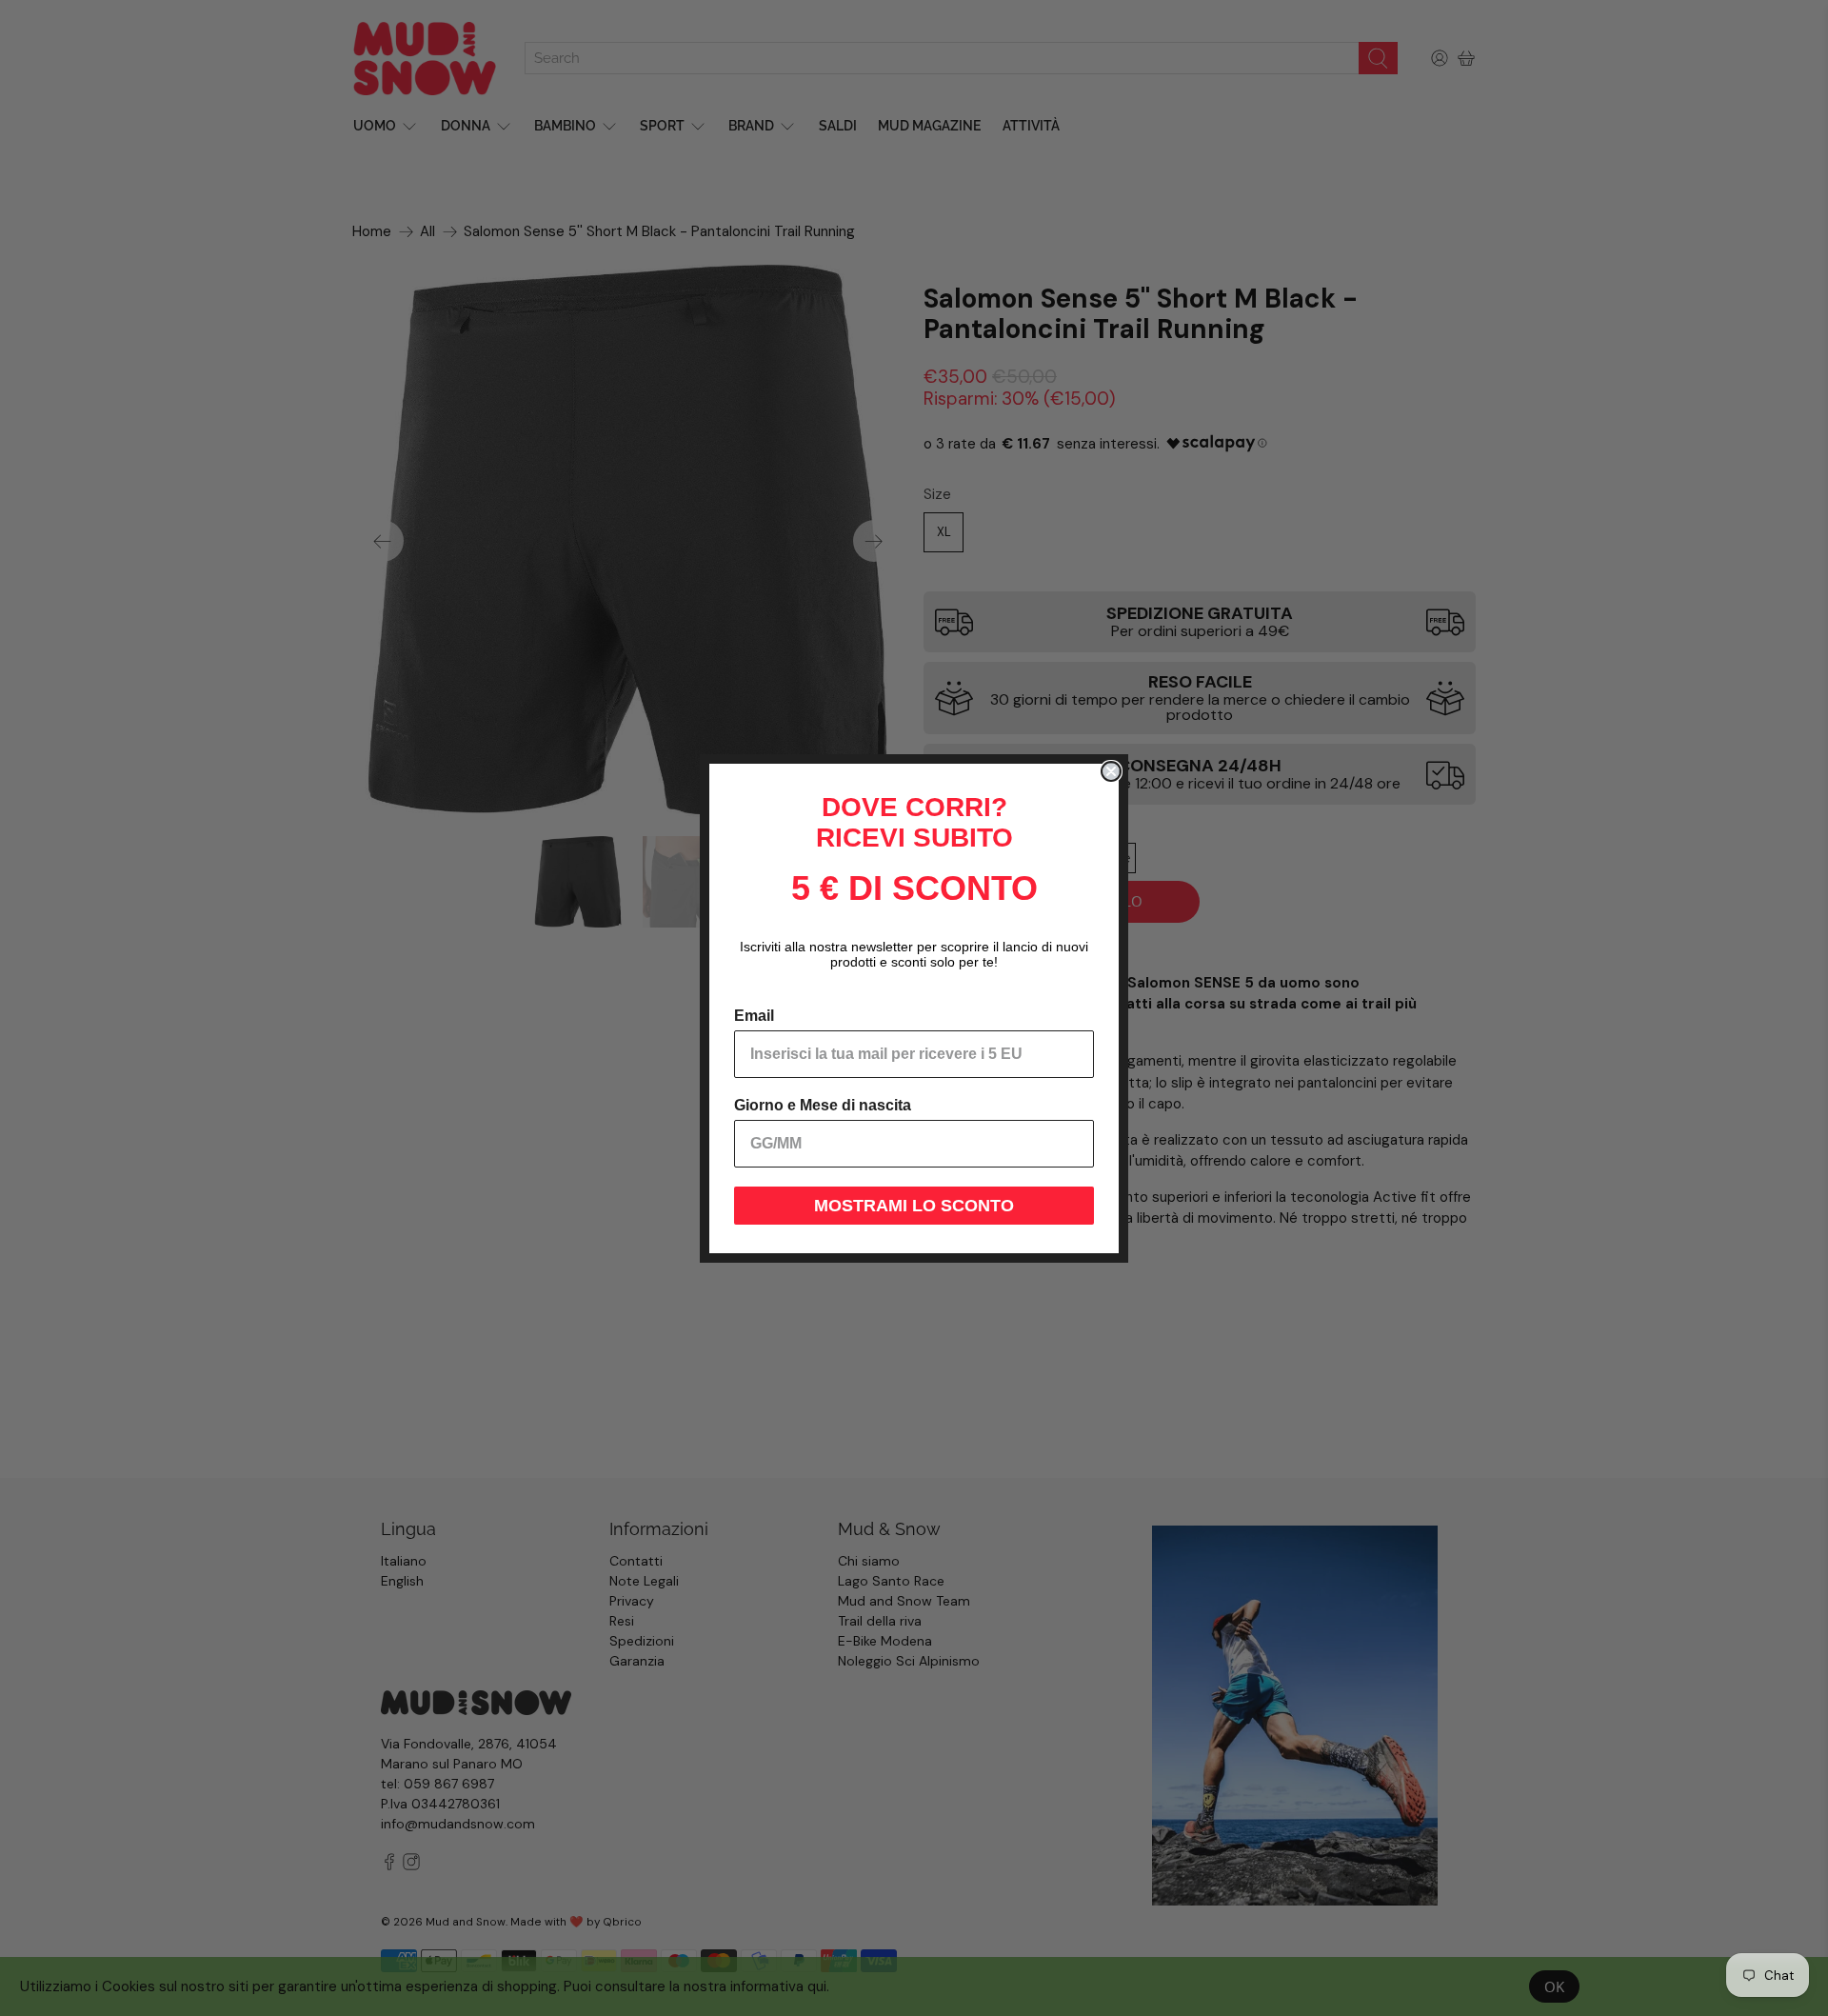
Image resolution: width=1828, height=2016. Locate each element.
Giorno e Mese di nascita (823, 1105)
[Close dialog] (1111, 771)
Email (754, 1016)
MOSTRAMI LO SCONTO (914, 1206)
